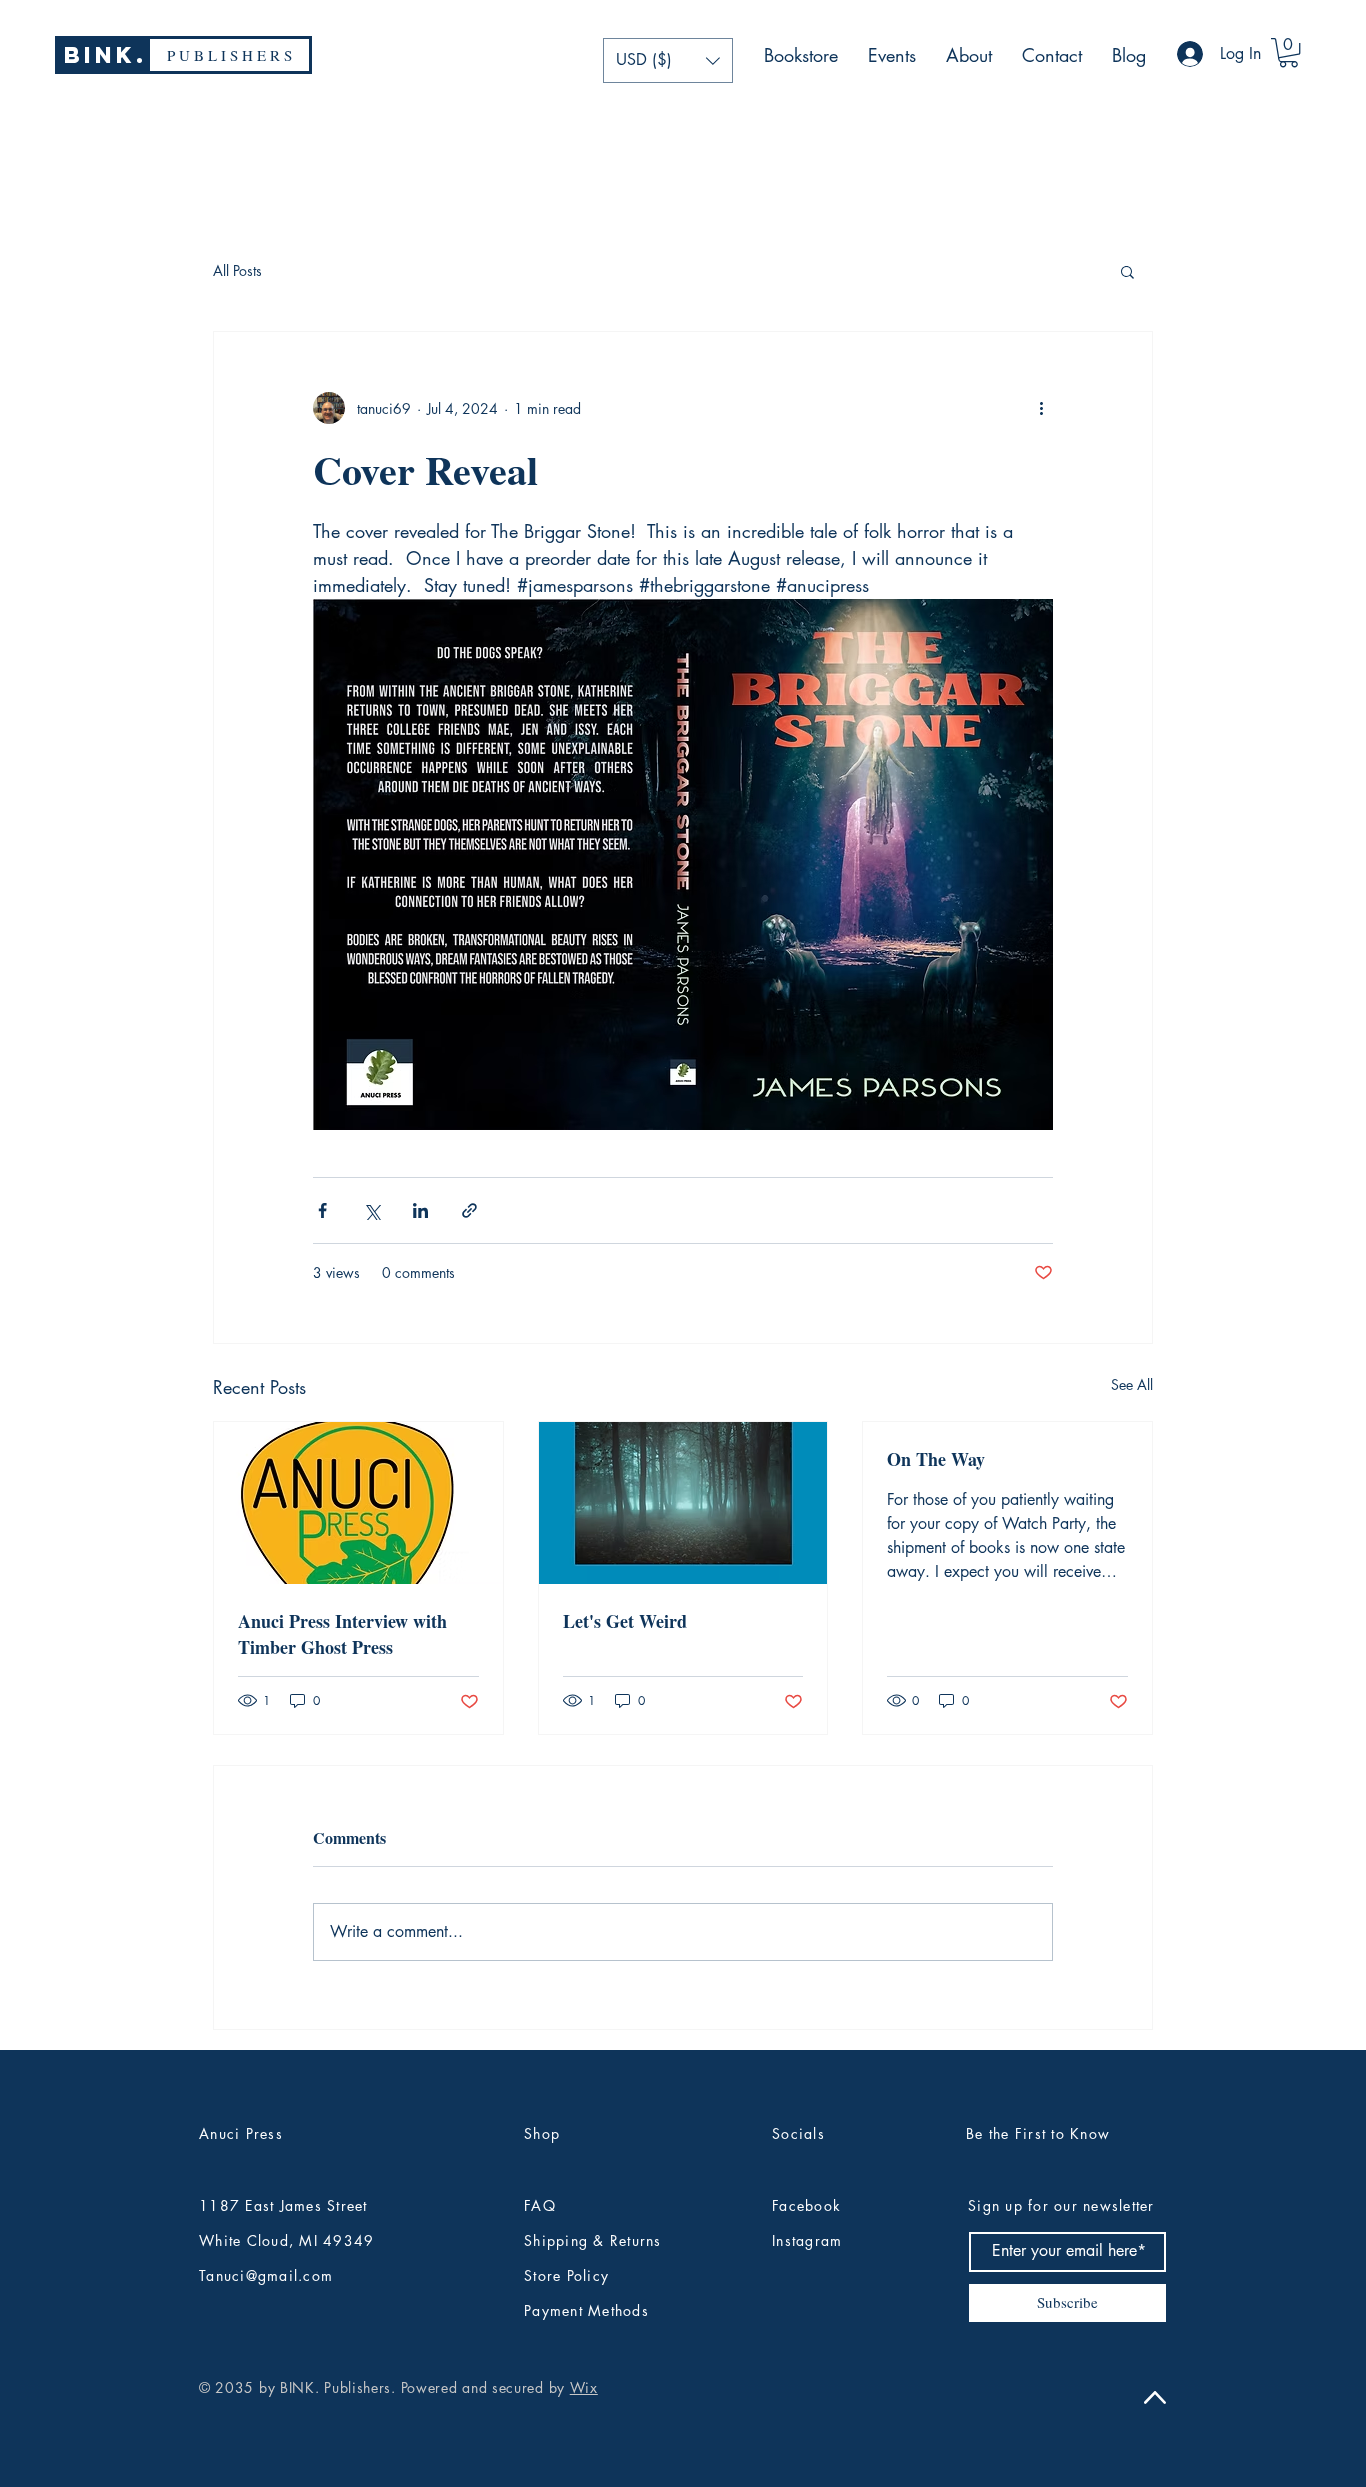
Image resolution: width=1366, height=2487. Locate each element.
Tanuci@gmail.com (266, 2275)
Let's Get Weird (625, 1621)
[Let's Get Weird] (683, 1503)
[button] (668, 60)
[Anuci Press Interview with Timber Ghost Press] (358, 1503)
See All (1132, 1384)
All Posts (237, 270)
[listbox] (668, 60)
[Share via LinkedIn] (420, 1210)
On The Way (936, 1459)
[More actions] (1041, 408)
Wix (584, 2387)
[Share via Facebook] (322, 1210)
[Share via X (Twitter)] (371, 1210)
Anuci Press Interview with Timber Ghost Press (342, 1634)
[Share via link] (469, 1210)
